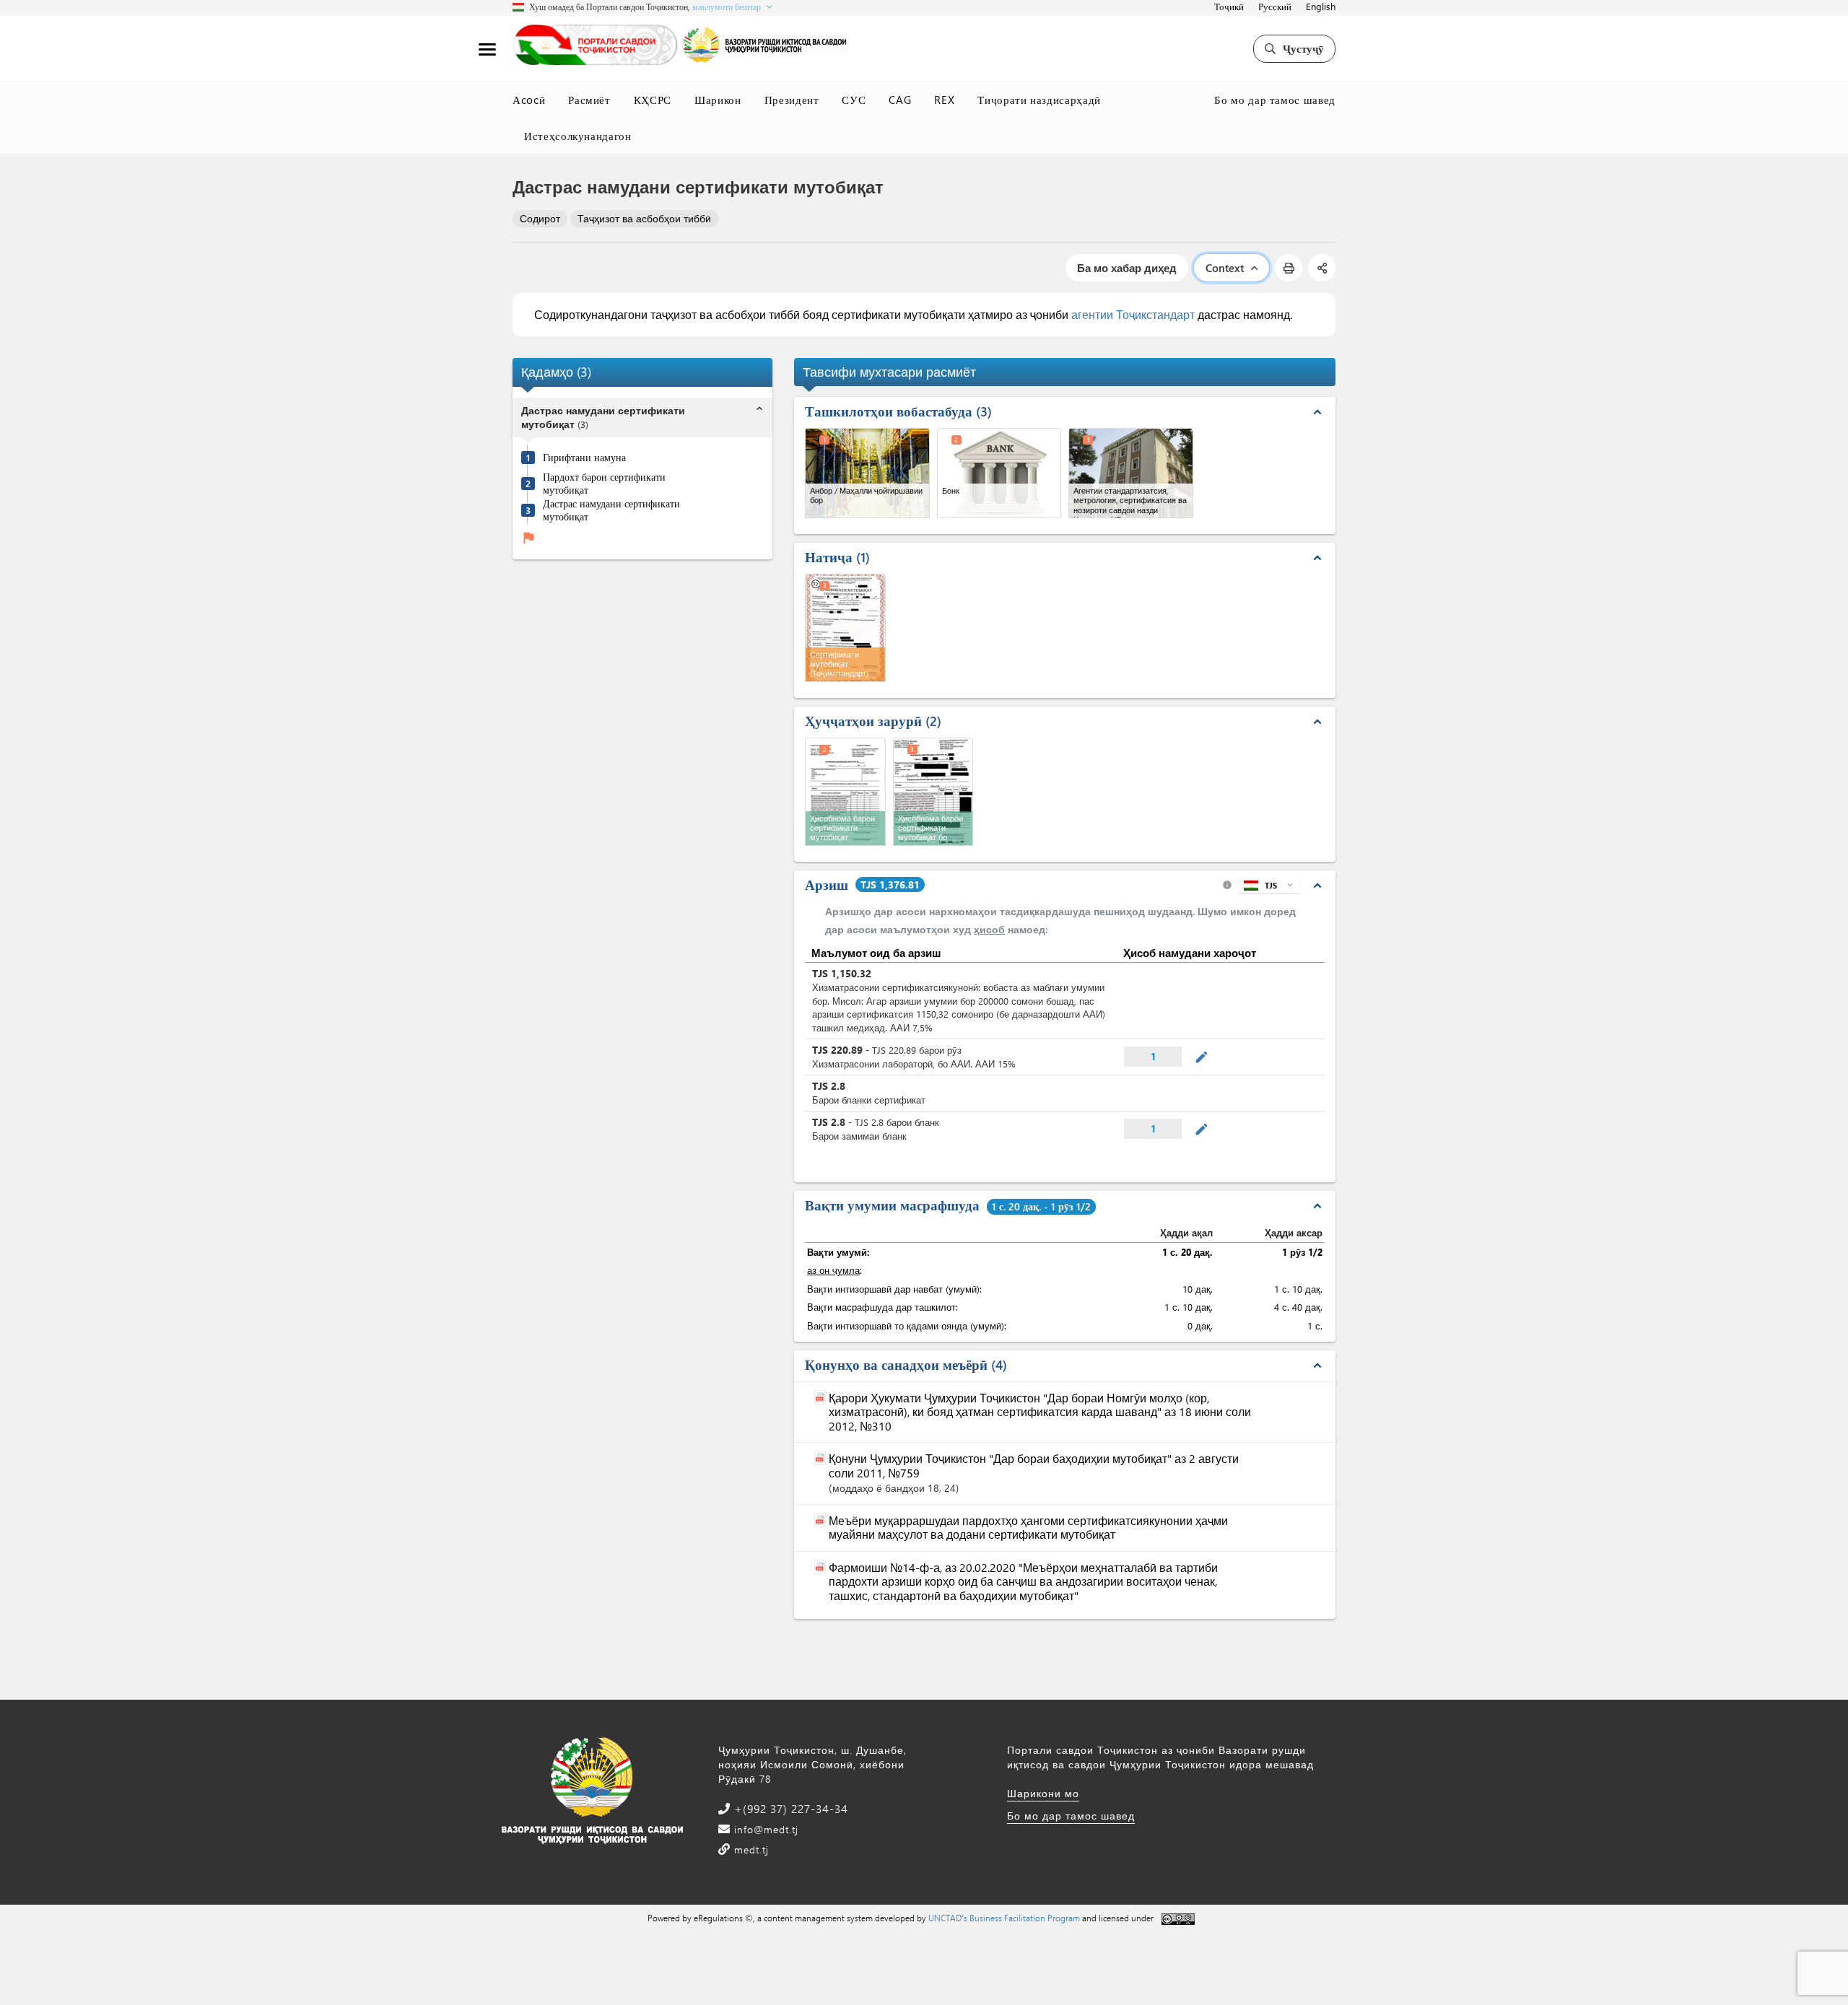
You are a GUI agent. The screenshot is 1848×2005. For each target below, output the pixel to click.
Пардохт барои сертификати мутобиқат (604, 483)
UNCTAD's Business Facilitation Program (1004, 1918)
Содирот (540, 218)
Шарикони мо (1043, 1793)
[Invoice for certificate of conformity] (845, 792)
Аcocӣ (529, 100)
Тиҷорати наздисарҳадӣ (1039, 100)
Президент (792, 100)
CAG (900, 100)
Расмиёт (589, 100)
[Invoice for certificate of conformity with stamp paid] (933, 792)
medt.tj (750, 1849)
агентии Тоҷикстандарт (1133, 314)
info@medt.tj (764, 1829)
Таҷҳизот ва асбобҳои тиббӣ (644, 218)
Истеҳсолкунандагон (578, 136)
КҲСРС (653, 100)
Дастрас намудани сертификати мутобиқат (611, 510)
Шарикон (718, 100)
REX (944, 100)
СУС (854, 100)
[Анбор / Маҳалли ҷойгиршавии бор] (867, 473)
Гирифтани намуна (584, 458)
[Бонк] (999, 473)
